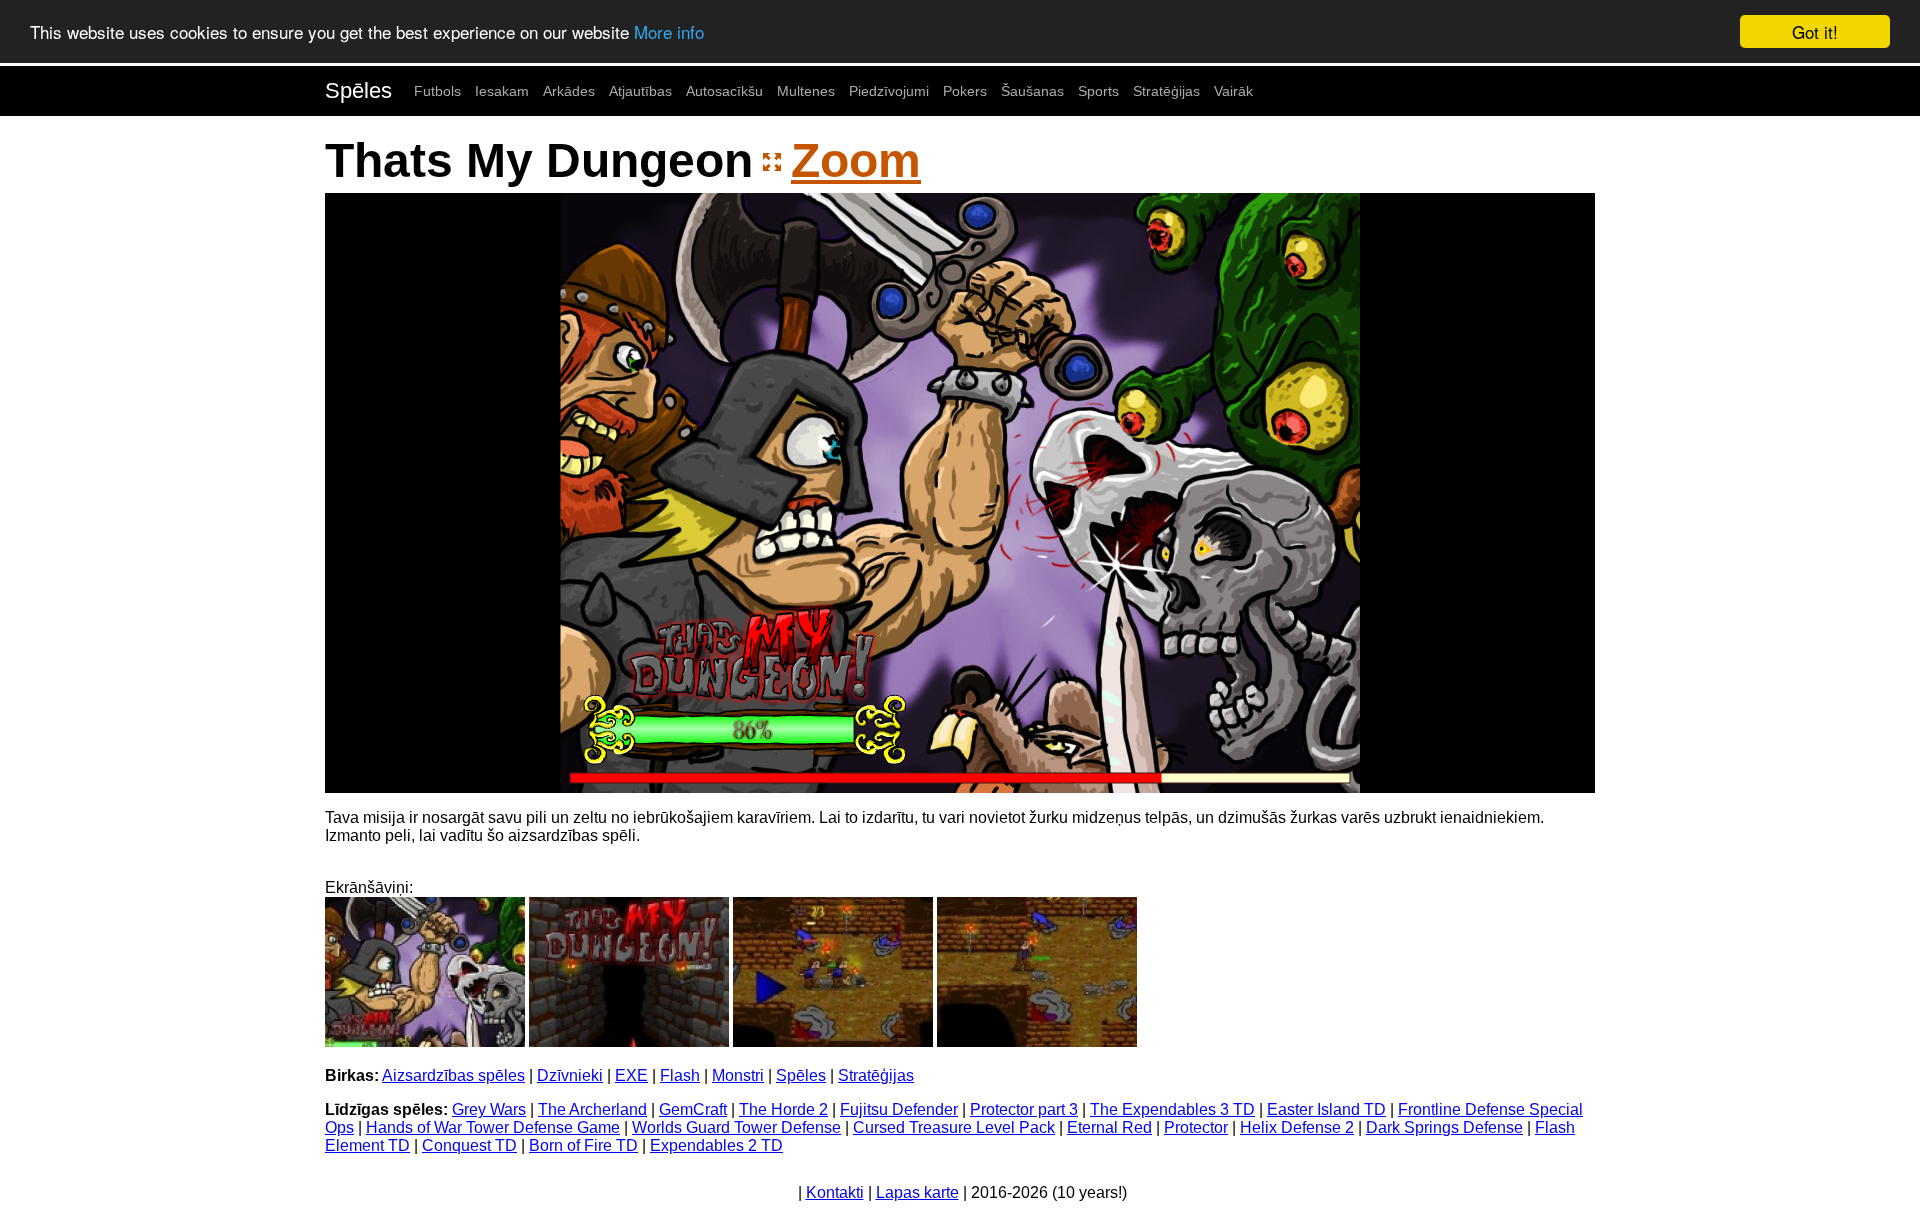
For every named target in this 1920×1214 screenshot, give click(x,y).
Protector (1196, 1127)
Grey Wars (489, 1109)
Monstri (738, 1075)
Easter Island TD (1326, 1109)
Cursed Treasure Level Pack (954, 1127)
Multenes (806, 91)
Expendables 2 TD (716, 1145)
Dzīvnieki (570, 1075)
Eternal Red (1109, 1127)
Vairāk (1233, 91)
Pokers (965, 91)
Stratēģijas (1166, 91)
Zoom (856, 160)
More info (669, 32)
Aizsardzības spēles (453, 1075)
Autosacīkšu (724, 91)
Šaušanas (1032, 91)
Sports (1098, 91)
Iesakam (502, 91)
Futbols (437, 91)
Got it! (1815, 31)
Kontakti (835, 1192)
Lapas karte (917, 1192)
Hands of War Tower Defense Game (493, 1127)
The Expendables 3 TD (1172, 1109)
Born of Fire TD (583, 1145)
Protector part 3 (1024, 1109)
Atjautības (640, 91)
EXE (631, 1075)
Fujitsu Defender (899, 1109)
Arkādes (569, 91)
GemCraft (693, 1109)
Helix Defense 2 (1297, 1127)
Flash (680, 1075)
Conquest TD (469, 1145)
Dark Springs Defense (1444, 1127)
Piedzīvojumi (889, 91)
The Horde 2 (783, 1109)
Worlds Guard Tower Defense (736, 1127)
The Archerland (592, 1109)
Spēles (358, 90)
